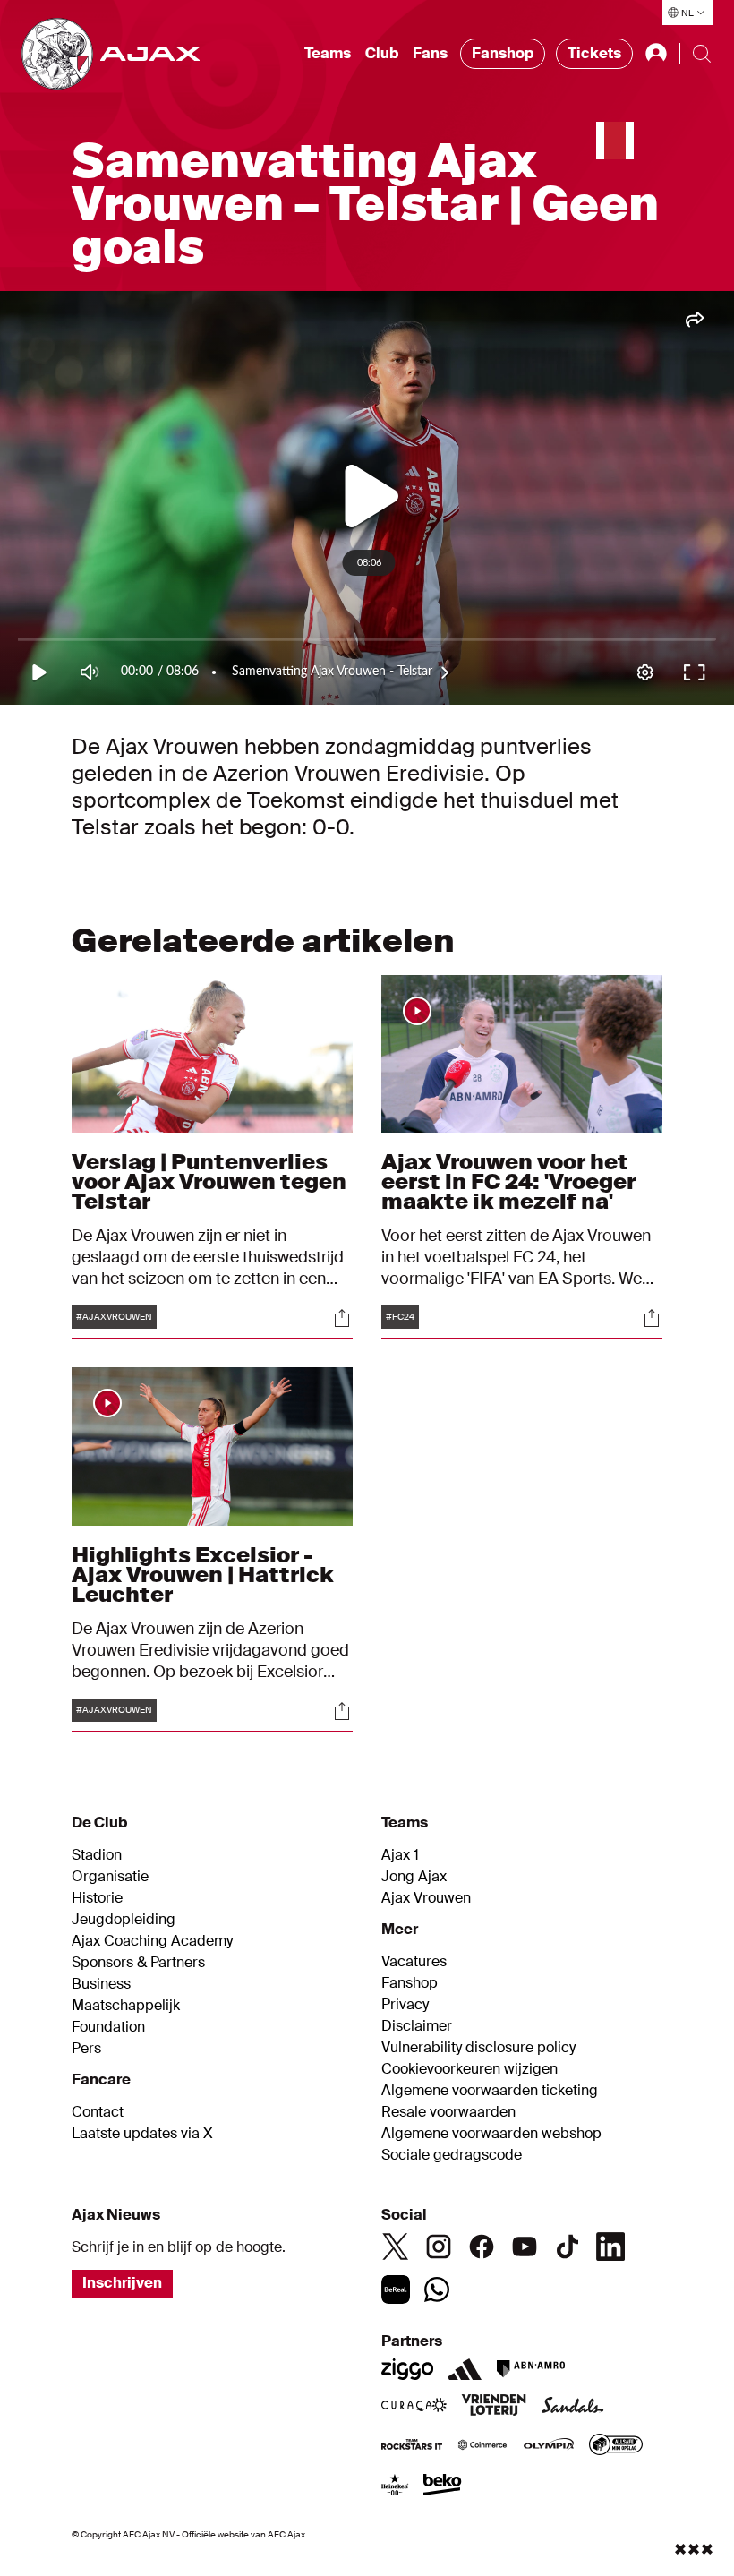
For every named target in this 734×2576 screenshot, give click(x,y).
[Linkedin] (610, 2247)
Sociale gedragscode (452, 2155)
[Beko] (443, 2486)
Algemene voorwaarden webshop (491, 2134)
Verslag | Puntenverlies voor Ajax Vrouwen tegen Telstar (209, 1181)
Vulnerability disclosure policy (478, 2048)
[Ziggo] (407, 2369)
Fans (430, 53)
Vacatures (414, 1962)
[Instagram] (439, 2247)
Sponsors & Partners (138, 1963)
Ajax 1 (400, 1855)
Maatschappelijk (126, 2006)
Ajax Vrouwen (426, 1898)
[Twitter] (396, 2247)
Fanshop (503, 53)
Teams (328, 53)
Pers (86, 2049)
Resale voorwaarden (448, 2112)
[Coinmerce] (482, 2446)
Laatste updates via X (142, 2134)
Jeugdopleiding (124, 1920)
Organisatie (110, 1877)
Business (101, 1984)
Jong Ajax (414, 1877)
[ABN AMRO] (530, 2369)
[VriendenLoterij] (494, 2407)
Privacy (405, 2005)
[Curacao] (414, 2407)
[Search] (702, 54)
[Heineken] (395, 2486)
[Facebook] (482, 2247)
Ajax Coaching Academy (152, 1941)
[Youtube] (525, 2247)
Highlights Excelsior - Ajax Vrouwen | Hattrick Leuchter (203, 1575)
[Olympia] (549, 2446)
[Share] (342, 1318)
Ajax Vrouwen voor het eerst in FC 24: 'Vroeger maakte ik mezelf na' (508, 1181)
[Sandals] (573, 2407)
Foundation (108, 2027)
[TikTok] (568, 2247)
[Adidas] (465, 2369)
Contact (98, 2112)
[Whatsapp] (437, 2289)
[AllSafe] (616, 2446)
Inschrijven (122, 2283)
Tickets (594, 53)
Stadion (97, 1855)
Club (382, 53)
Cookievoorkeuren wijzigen (469, 2069)
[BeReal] (396, 2289)
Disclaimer (417, 2026)
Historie (97, 1898)
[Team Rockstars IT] (412, 2446)
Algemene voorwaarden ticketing (490, 2091)
